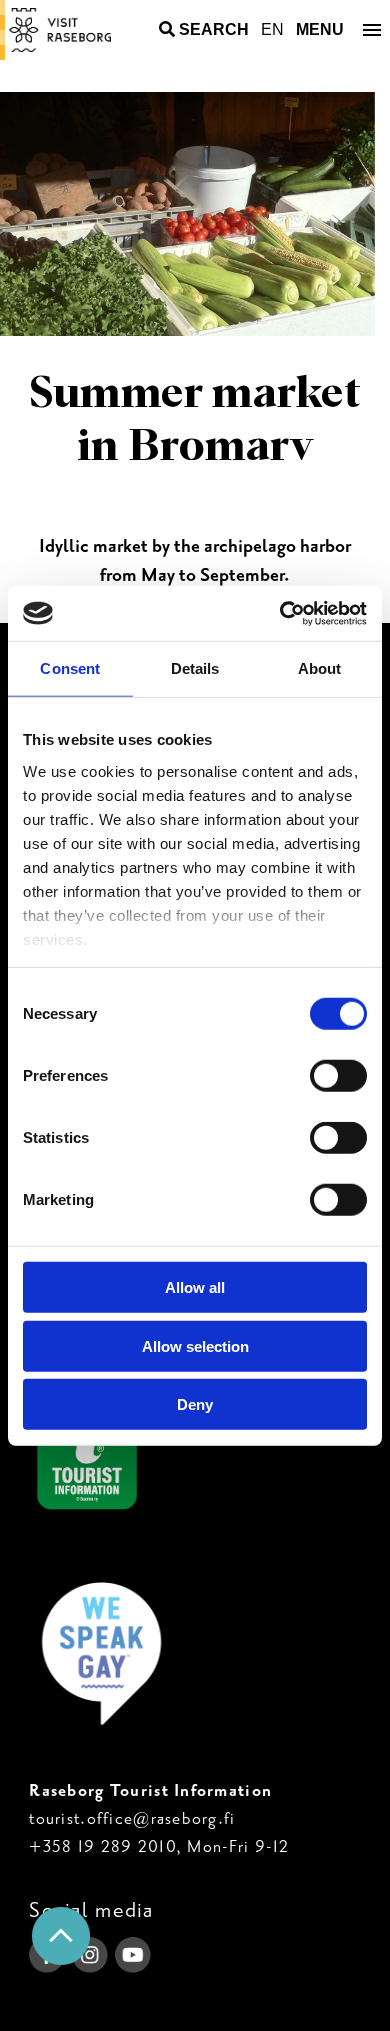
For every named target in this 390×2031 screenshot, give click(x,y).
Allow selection (195, 1345)
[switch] (338, 1076)
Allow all (195, 1287)
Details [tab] (195, 668)
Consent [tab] (70, 668)
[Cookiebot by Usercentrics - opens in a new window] (280, 613)
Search (214, 29)
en (272, 29)
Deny (195, 1404)
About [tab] (320, 668)
